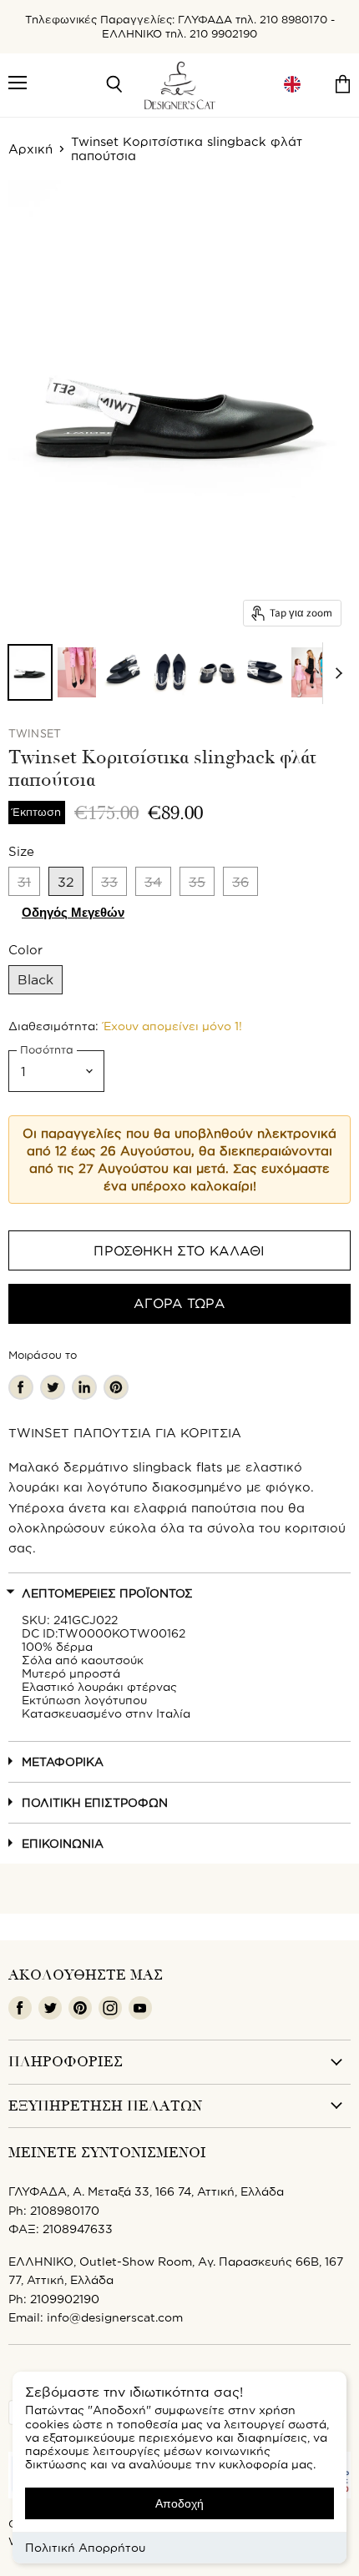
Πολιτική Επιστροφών (95, 1802)
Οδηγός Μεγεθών (73, 912)
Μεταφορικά (63, 1761)
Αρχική (30, 149)
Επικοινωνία (63, 1843)
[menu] (292, 85)
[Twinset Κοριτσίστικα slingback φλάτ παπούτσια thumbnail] (30, 672)
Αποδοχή (179, 2503)
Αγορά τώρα (179, 1303)
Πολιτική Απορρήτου (85, 2547)
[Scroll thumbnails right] (336, 673)
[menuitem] (292, 85)
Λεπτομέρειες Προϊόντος (107, 1593)
